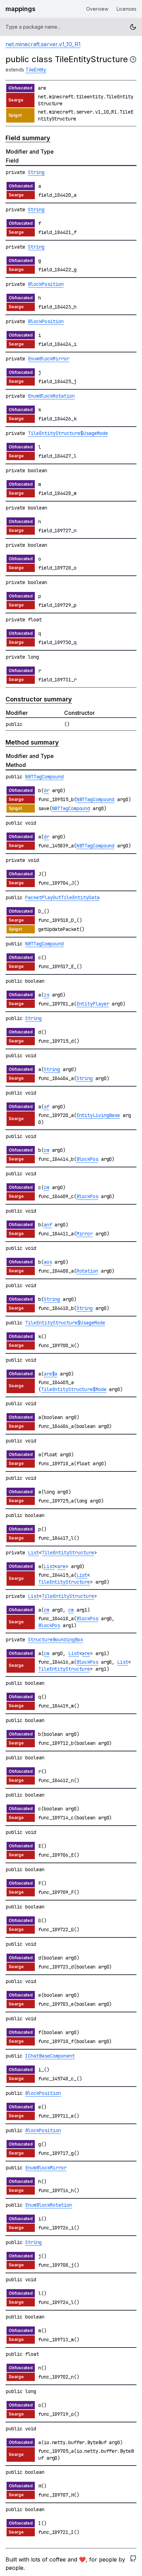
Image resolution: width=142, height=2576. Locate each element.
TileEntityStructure (68, 1553)
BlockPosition (46, 284)
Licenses (126, 9)
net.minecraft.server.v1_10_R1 (43, 44)
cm (47, 1150)
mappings (21, 9)
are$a (51, 1374)
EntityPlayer (93, 1004)
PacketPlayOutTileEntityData (62, 897)
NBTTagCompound (44, 777)
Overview (97, 9)
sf (47, 1107)
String (36, 172)
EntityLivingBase (98, 1115)
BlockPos (87, 1159)
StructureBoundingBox (55, 1640)
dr (47, 790)
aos (48, 1262)
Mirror (85, 1234)
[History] (133, 59)
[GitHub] (133, 2564)
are (61, 1566)
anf (48, 1225)
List (33, 1553)
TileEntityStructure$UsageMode (68, 433)
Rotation (87, 1271)
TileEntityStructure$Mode (74, 1389)
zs (47, 995)
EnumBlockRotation (51, 396)
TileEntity (36, 70)
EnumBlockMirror (49, 359)
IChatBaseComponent (50, 2056)
